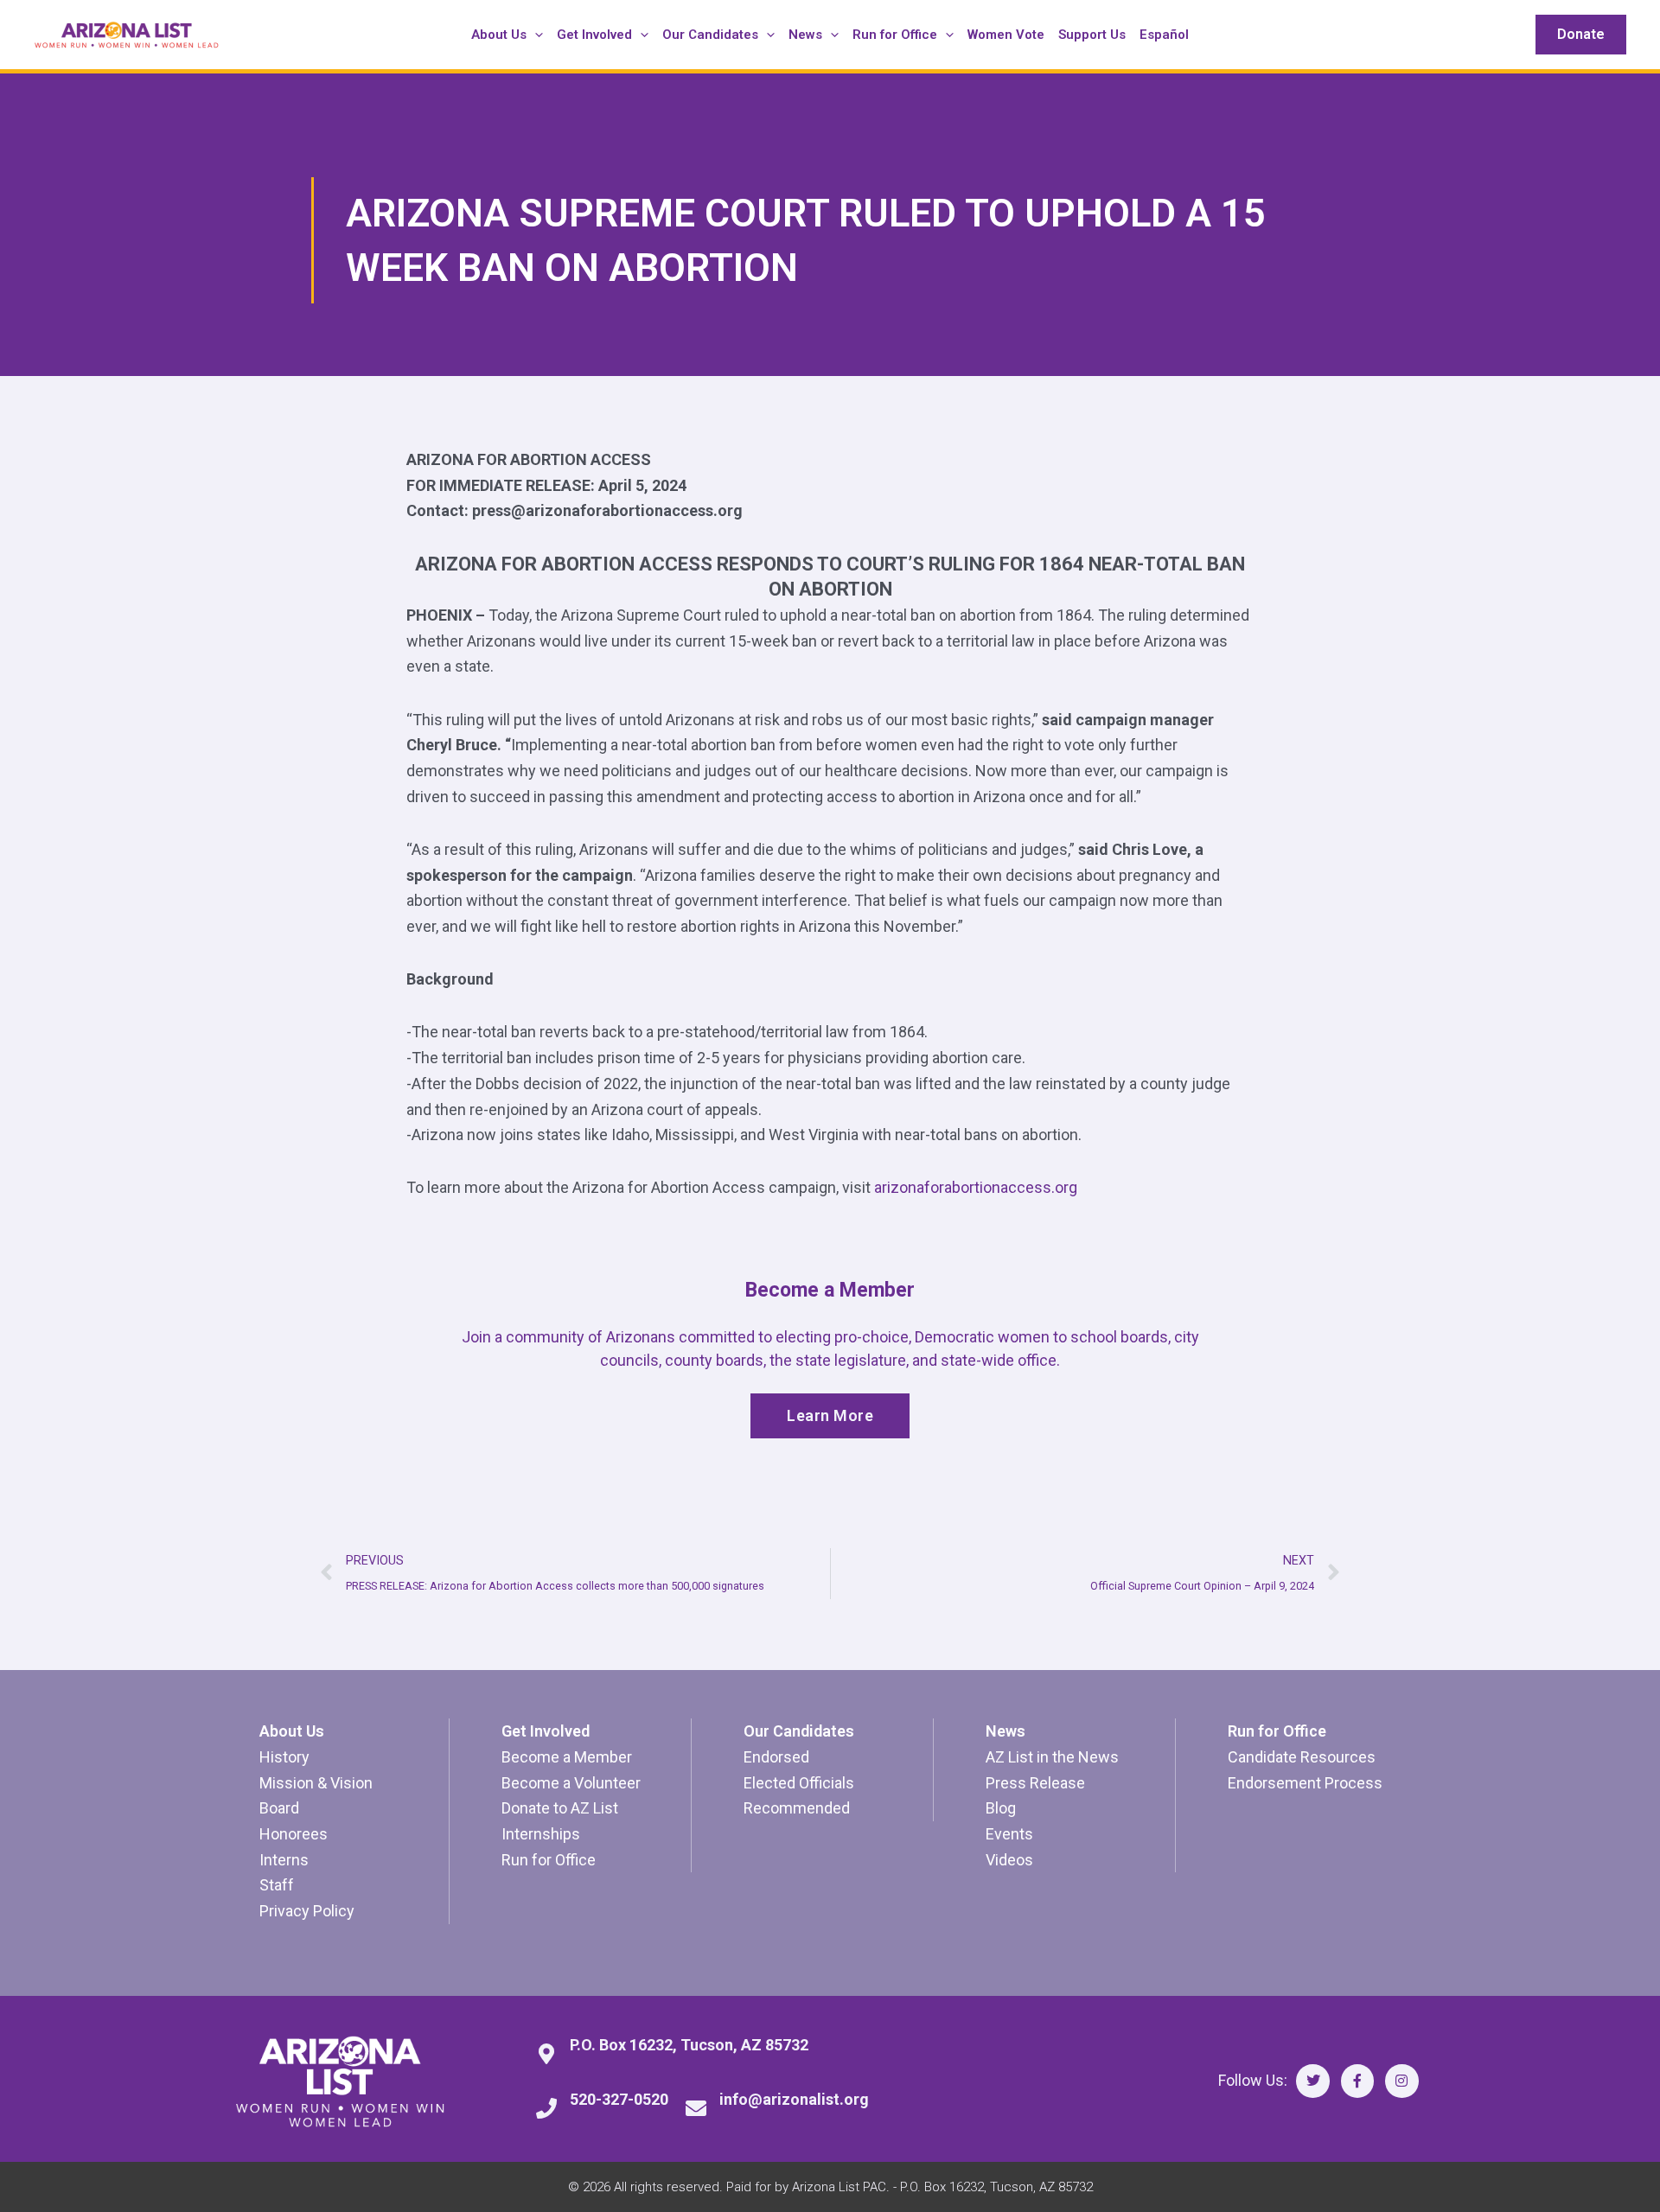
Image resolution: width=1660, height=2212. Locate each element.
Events (1009, 1834)
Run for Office (549, 1860)
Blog (1001, 1808)
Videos (1009, 1860)
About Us (292, 1731)
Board (279, 1808)
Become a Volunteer (571, 1783)
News (1006, 1731)
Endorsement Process (1305, 1783)
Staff (277, 1885)
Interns (284, 1860)
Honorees (294, 1834)
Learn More (830, 1415)
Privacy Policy (307, 1911)
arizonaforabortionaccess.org (976, 1187)
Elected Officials (799, 1783)
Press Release (1035, 1783)
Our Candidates (799, 1731)
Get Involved (546, 1731)
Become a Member (567, 1757)
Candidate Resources (1302, 1757)
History (284, 1757)
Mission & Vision (316, 1783)
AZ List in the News (1052, 1757)
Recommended (797, 1808)
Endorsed (776, 1757)
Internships (541, 1834)
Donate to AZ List (560, 1808)
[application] (535, 35)
